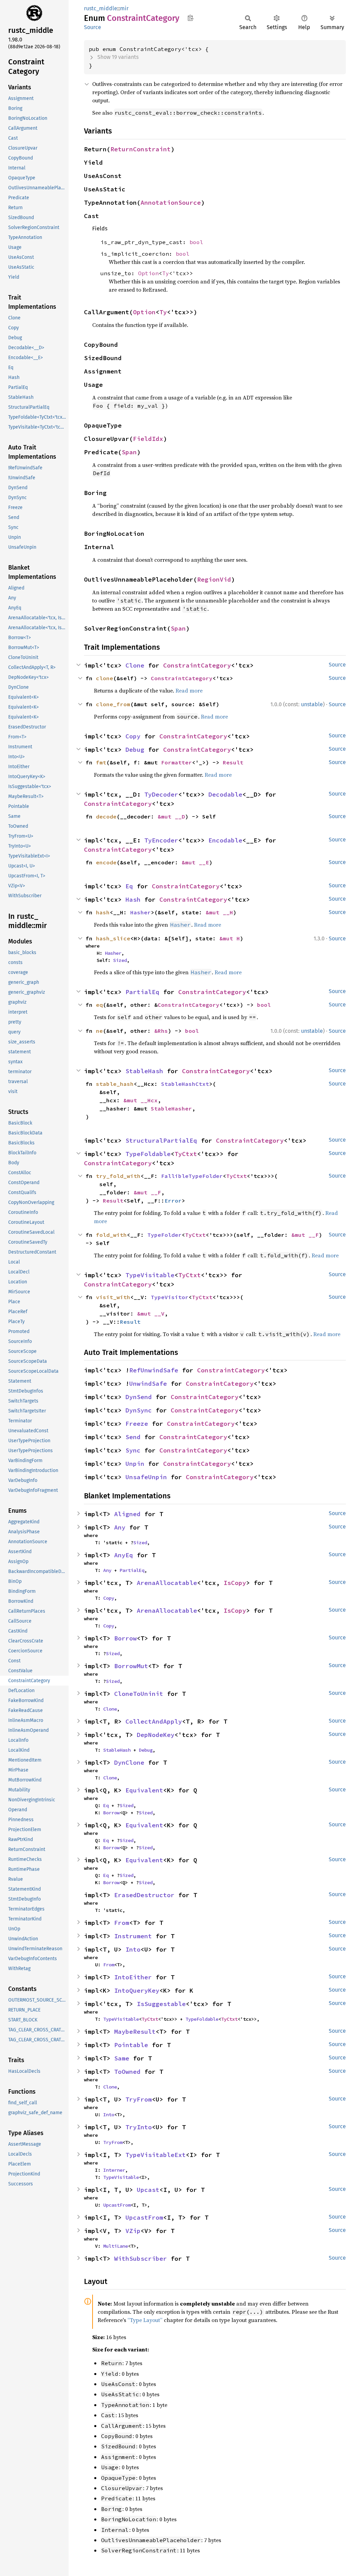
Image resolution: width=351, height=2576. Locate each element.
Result (233, 762)
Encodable (225, 840)
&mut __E (195, 862)
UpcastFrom (117, 2205)
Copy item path (190, 18)
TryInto (139, 2127)
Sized (120, 960)
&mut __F (147, 1192)
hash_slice (113, 938)
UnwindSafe (148, 1384)
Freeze (137, 1424)
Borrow (125, 1638)
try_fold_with (118, 1176)
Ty (166, 273)
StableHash (144, 1071)
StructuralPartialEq (161, 1140)
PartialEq (142, 992)
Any (120, 1527)
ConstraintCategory (197, 665)
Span (129, 452)
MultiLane (116, 2246)
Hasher (141, 912)
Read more (189, 690)
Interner (114, 2170)
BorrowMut (131, 1666)
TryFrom (139, 2099)
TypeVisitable (150, 1275)
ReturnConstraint (141, 149)
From (122, 1923)
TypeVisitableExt (156, 2155)
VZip (133, 2231)
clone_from (113, 704)
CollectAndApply (154, 1721)
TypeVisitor (170, 1297)
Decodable (225, 794)
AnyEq (124, 1555)
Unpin (135, 1464)
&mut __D (171, 816)
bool (196, 242)
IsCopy (235, 1583)
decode (106, 816)
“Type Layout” (145, 2320)
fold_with (111, 1235)
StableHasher (171, 1108)
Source (93, 27)
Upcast (148, 2190)
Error (173, 1201)
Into (133, 1949)
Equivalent (144, 1790)
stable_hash (115, 1084)
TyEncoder (161, 840)
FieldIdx (148, 439)
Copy (133, 736)
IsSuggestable (161, 2004)
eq (99, 1005)
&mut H (230, 938)
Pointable (131, 2045)
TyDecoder (161, 794)
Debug (135, 750)
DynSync (139, 1410)
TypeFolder (165, 1235)
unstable (312, 704)
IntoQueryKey (137, 1990)
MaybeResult (135, 2032)
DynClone (129, 1762)
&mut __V (151, 1314)
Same (122, 2058)
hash (103, 912)
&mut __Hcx (141, 1100)
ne (99, 1031)
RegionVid (214, 579)
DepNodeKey (156, 1735)
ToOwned (127, 2072)
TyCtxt (186, 1154)
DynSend (139, 1397)
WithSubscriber (141, 2258)
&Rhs (161, 1031)
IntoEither (133, 1977)
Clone (135, 665)
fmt (101, 762)
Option (148, 273)
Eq (129, 886)
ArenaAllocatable (167, 1583)
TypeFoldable (148, 1154)
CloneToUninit (139, 1694)
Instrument (133, 1936)
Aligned (127, 1514)
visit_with (113, 1297)
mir (124, 8)
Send (133, 1437)
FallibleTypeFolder (192, 1176)
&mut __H (219, 912)
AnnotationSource (171, 202)
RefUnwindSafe (154, 1370)
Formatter (177, 762)
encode (106, 862)
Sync (133, 1450)
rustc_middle (101, 8)
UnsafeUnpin (146, 1477)
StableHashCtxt (185, 1084)
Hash (133, 899)
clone (105, 678)
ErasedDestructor (144, 1895)
